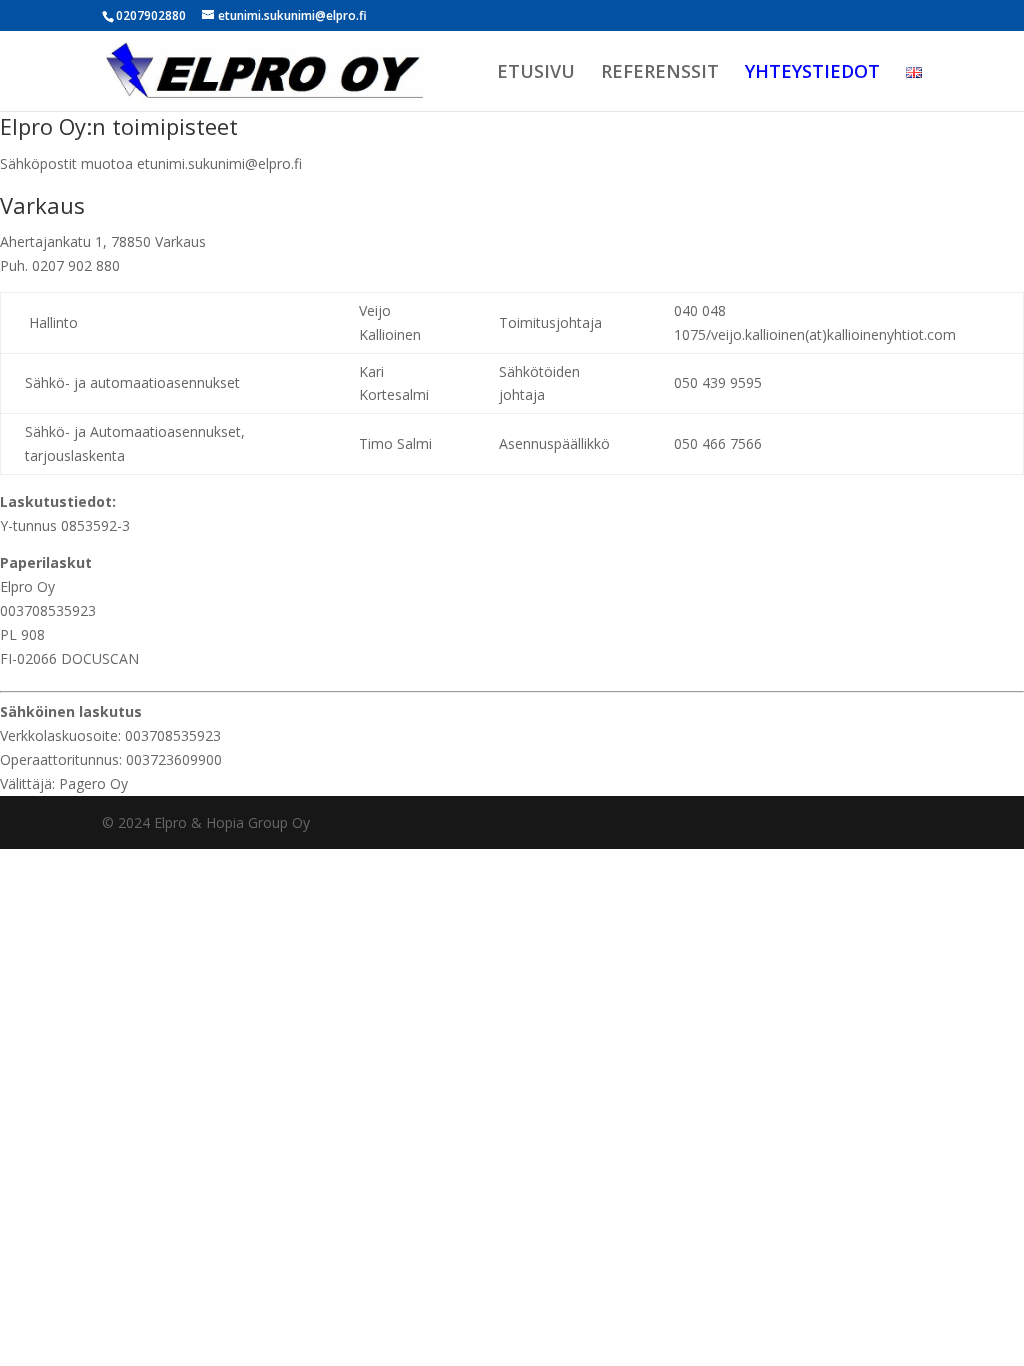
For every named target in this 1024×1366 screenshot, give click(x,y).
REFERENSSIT (660, 73)
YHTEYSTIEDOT (812, 73)
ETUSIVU (536, 73)
